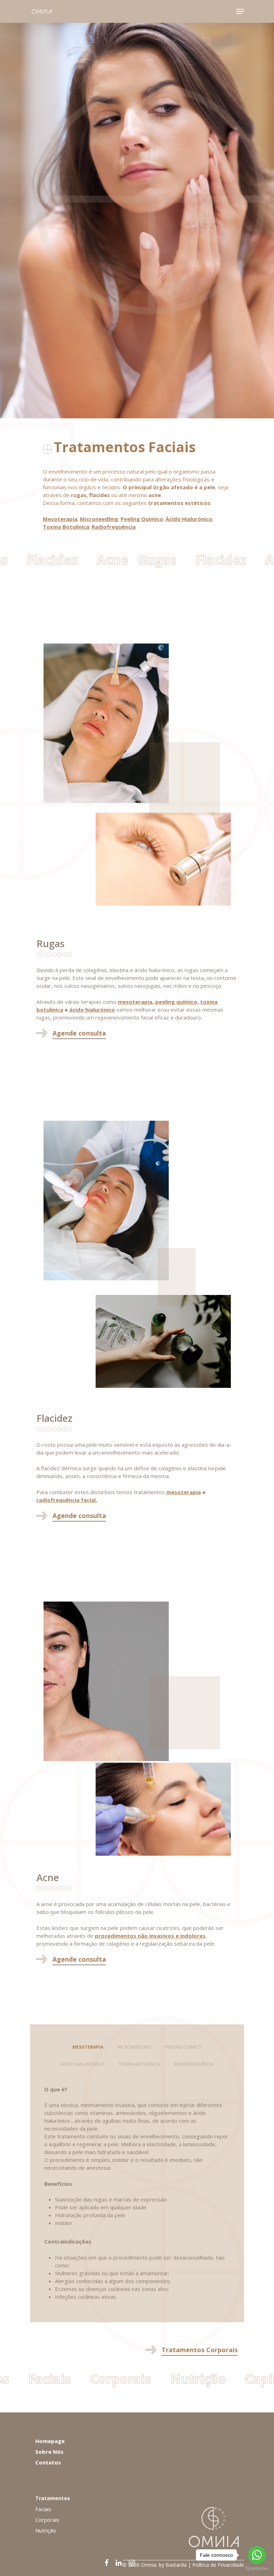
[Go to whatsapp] (257, 2555)
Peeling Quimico (142, 519)
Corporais (95, 2379)
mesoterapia (184, 1492)
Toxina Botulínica (66, 527)
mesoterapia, (136, 1002)
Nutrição (173, 2379)
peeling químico (176, 1002)
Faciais (24, 2379)
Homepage (50, 2441)
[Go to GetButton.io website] (257, 2569)
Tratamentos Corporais (200, 2350)
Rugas (153, 560)
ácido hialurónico (92, 1010)
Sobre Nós (49, 2452)
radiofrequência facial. (67, 1500)
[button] (88, 2047)
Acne (98, 560)
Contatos (48, 2462)
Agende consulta (79, 1516)
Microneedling (99, 519)
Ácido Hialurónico (189, 519)
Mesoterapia (60, 519)
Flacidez (47, 560)
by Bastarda (173, 2565)
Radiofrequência (114, 527)
